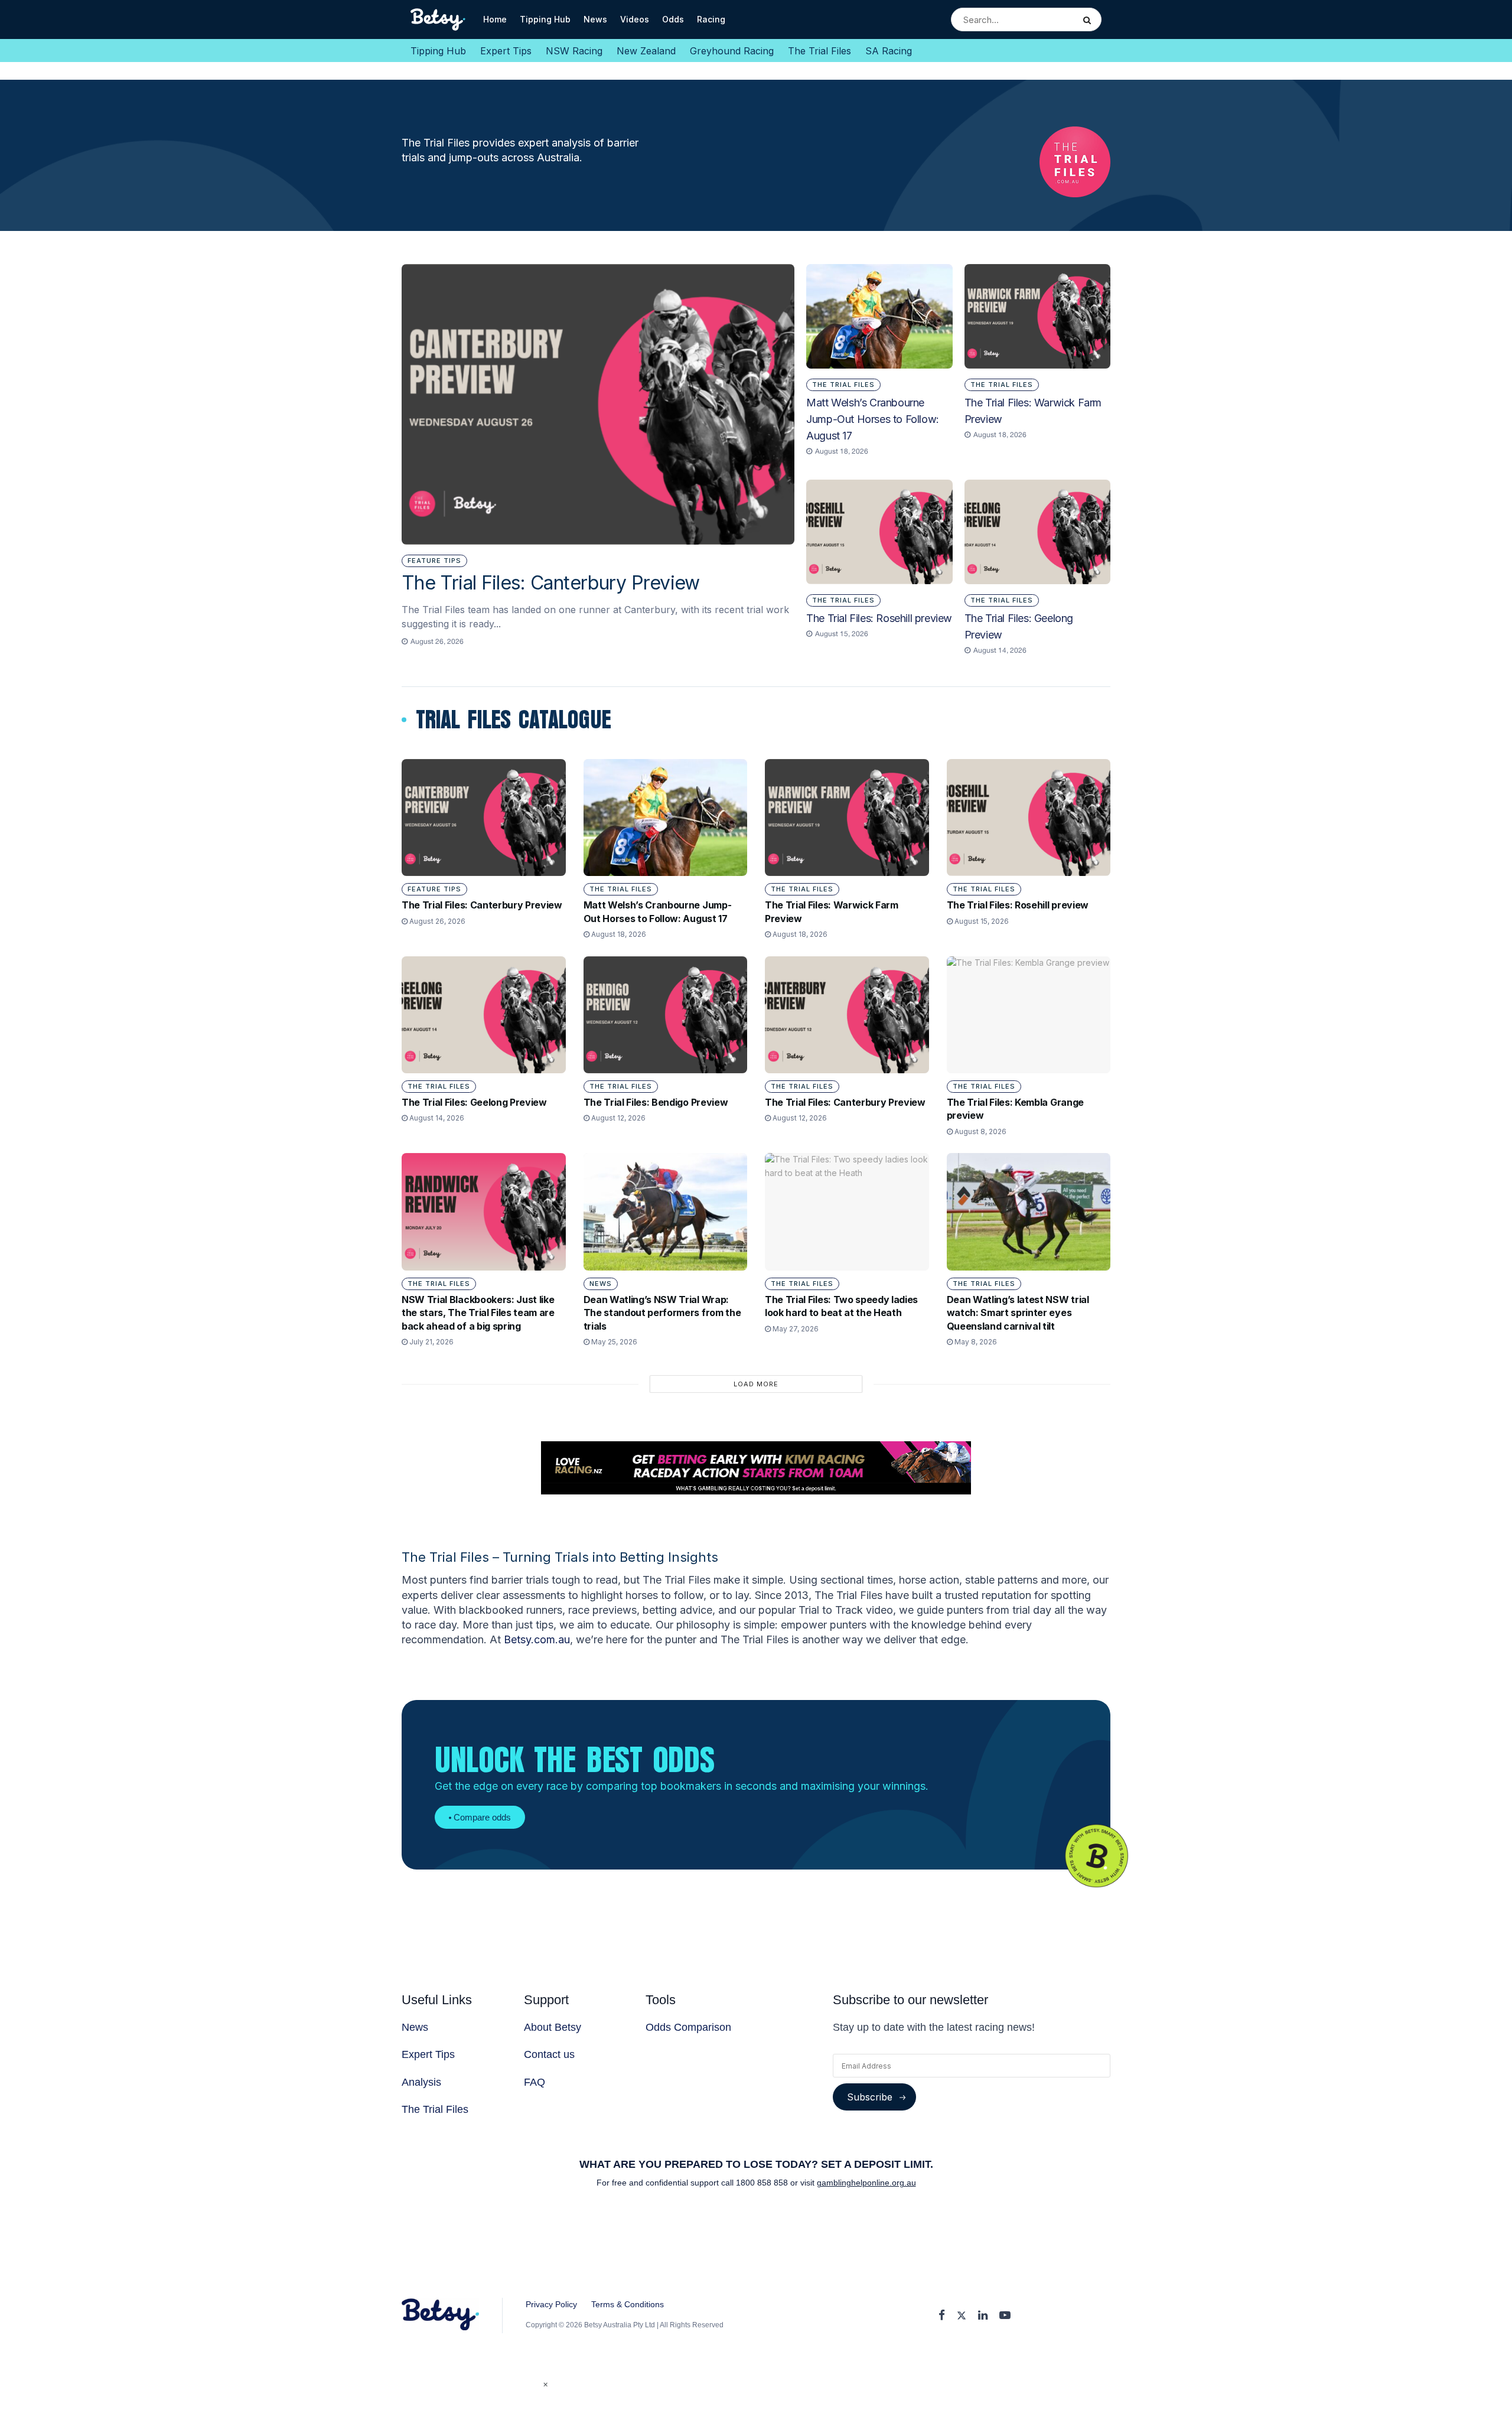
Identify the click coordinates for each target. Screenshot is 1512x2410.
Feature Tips (434, 561)
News (595, 19)
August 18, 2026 (618, 934)
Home (495, 19)
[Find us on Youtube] (1005, 2316)
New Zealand (646, 51)
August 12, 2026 (617, 1118)
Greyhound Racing (732, 51)
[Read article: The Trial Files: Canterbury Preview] (598, 405)
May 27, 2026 (795, 1329)
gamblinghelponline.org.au (866, 2183)
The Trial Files (819, 51)
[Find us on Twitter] (962, 2316)
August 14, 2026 (436, 1118)
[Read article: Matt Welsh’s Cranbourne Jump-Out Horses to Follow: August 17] (879, 316)
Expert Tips (506, 51)
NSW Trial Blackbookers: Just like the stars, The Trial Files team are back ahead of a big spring (478, 1313)
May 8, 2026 (975, 1342)
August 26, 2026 (436, 921)
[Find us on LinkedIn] (983, 2316)
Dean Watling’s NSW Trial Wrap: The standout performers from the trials (662, 1313)
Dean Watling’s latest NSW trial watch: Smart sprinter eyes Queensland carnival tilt (1018, 1313)
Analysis (421, 2082)
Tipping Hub (545, 19)
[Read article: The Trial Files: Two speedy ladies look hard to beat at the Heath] (847, 1211)
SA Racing (889, 51)
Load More (756, 1384)
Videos (635, 19)
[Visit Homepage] (439, 19)
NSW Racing (574, 51)
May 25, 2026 (613, 1342)
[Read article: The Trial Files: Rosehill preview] (879, 532)
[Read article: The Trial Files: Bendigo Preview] (666, 1015)
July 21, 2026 (431, 1342)
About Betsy (553, 2027)
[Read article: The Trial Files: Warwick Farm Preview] (1037, 316)
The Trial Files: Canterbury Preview (551, 583)
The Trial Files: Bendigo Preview (656, 1102)
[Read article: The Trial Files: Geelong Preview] (1037, 532)
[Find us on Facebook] (942, 2316)
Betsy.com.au (537, 1639)
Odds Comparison (688, 2027)
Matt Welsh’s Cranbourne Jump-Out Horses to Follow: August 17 (873, 419)
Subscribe (870, 2097)
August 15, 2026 (981, 921)
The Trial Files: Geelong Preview (474, 1102)
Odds (673, 19)
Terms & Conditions (628, 2304)
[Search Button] (1089, 19)
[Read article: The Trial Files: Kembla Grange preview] (1029, 1015)
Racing (711, 19)
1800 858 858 (763, 2183)
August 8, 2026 (980, 1131)
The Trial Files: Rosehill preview (879, 618)
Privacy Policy (551, 2304)
